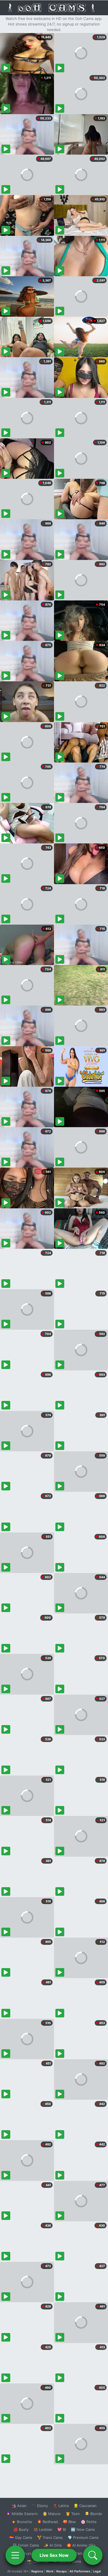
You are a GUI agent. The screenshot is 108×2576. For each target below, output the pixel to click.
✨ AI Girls (53, 2545)
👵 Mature (52, 2514)
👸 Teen (73, 2514)
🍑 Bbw (69, 2522)
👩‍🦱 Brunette (22, 2522)
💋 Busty (21, 2529)
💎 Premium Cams (83, 2537)
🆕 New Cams (83, 2529)
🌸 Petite (89, 2522)
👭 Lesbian (43, 2529)
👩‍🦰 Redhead (47, 2522)
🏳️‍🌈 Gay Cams (21, 2537)
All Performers (80, 2571)
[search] (93, 2555)
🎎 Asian (19, 2506)
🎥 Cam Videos (83, 2553)
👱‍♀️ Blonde (93, 2514)
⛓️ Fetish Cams (26, 2545)
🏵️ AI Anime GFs (81, 2545)
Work (50, 2571)
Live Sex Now (54, 2555)
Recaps (61, 2571)
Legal (97, 2571)
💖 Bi (62, 2529)
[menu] (15, 2555)
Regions (37, 2571)
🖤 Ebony (40, 2506)
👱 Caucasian (85, 2506)
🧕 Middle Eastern (22, 2514)
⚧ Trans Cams (50, 2537)
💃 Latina (61, 2506)
